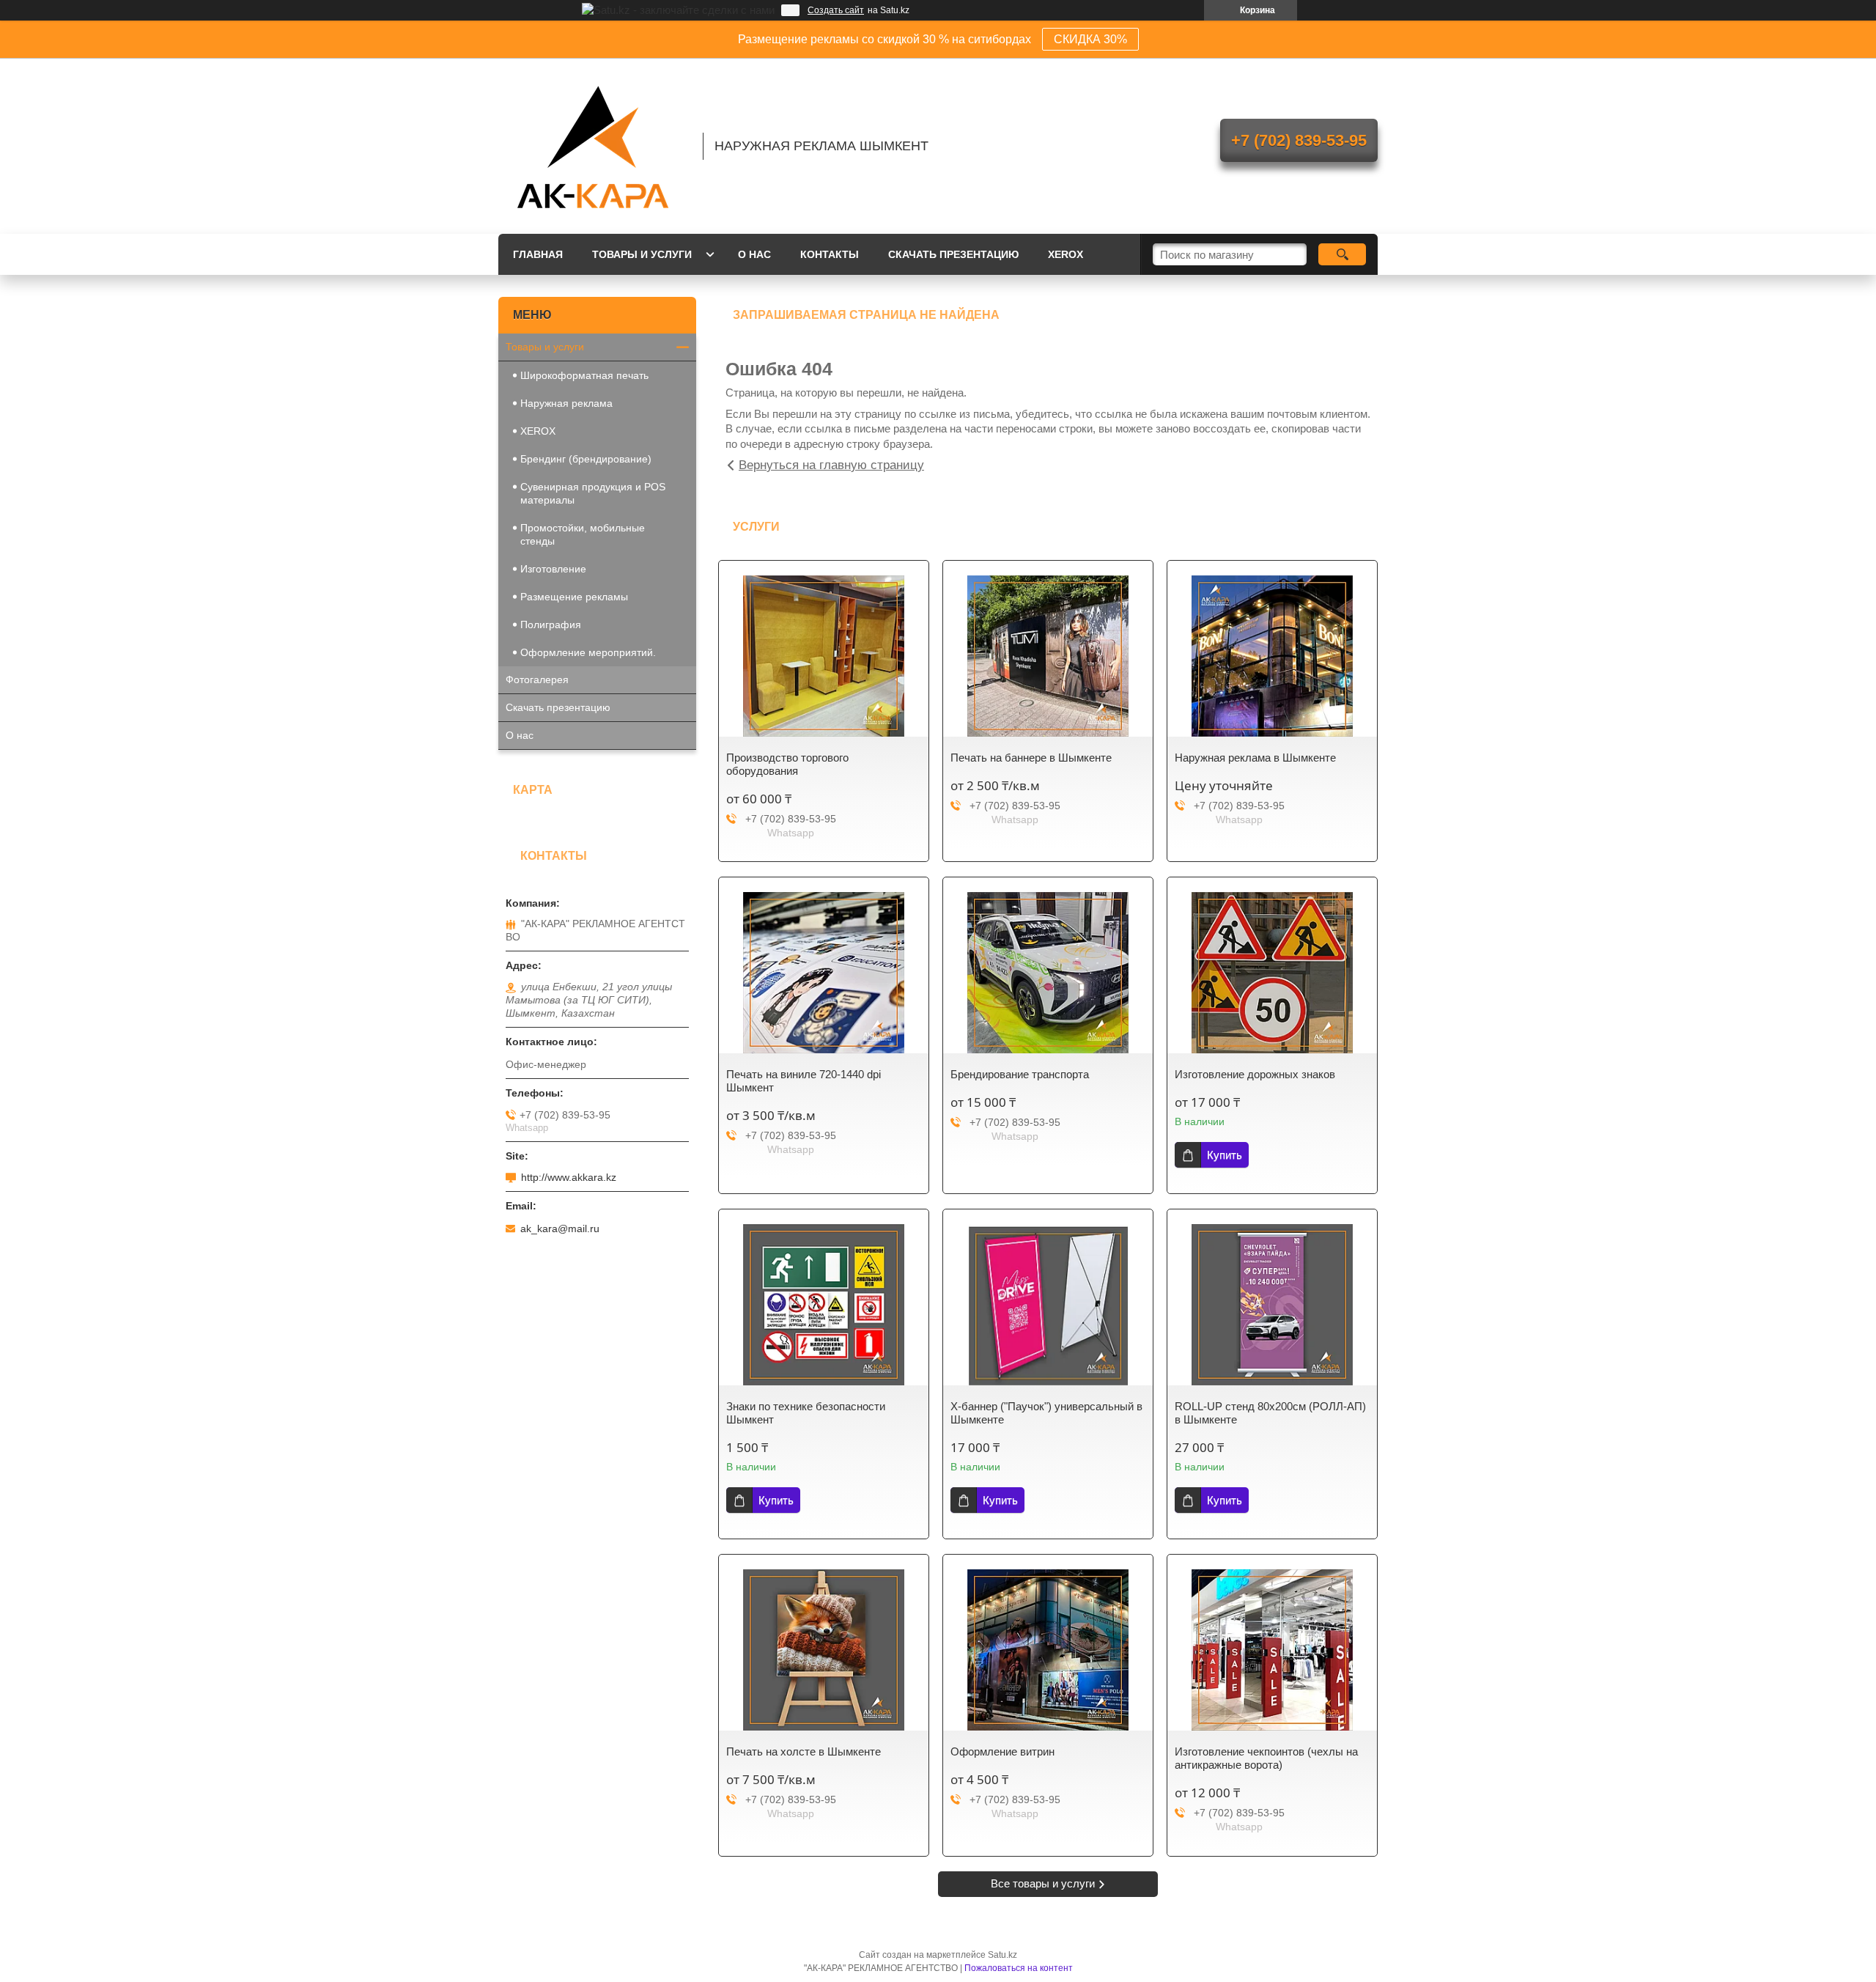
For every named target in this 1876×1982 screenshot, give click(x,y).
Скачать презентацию (953, 254)
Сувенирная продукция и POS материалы (593, 493)
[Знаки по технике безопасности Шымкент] (824, 1305)
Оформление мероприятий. (588, 652)
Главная (538, 254)
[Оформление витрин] (1048, 1650)
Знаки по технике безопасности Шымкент (806, 1413)
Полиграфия (551, 625)
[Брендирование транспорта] (1048, 973)
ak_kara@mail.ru (560, 1228)
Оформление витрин (1002, 1751)
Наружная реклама (566, 403)
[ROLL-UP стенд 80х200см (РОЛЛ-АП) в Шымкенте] (1272, 1305)
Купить (1225, 1155)
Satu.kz (1002, 1955)
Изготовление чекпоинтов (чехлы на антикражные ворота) (1266, 1758)
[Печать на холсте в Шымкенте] (824, 1650)
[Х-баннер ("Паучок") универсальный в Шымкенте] (1048, 1305)
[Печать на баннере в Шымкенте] (1048, 656)
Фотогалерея (537, 679)
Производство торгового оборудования (787, 764)
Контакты (830, 254)
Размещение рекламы (574, 597)
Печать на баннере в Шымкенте (1031, 758)
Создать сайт (836, 10)
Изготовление (553, 569)
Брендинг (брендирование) (586, 459)
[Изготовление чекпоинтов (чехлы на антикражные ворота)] (1272, 1650)
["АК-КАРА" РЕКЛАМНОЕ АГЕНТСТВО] (594, 146)
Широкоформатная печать (584, 375)
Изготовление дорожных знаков (1255, 1074)
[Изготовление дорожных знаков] (1272, 973)
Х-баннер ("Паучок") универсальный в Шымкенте (1046, 1413)
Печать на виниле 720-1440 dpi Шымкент (804, 1081)
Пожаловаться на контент (1019, 1968)
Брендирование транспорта (1020, 1074)
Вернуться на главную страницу (831, 465)
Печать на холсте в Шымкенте (804, 1751)
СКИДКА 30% (1090, 39)
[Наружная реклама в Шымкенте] (1272, 656)
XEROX (1066, 254)
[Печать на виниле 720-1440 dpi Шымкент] (824, 973)
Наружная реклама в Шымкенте (1255, 758)
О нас (754, 254)
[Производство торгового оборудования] (824, 656)
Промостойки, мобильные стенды (583, 534)
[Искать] (1342, 254)
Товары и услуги (642, 254)
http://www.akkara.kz (569, 1177)
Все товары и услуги (1043, 1883)
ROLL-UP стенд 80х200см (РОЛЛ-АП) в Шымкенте (1270, 1413)
